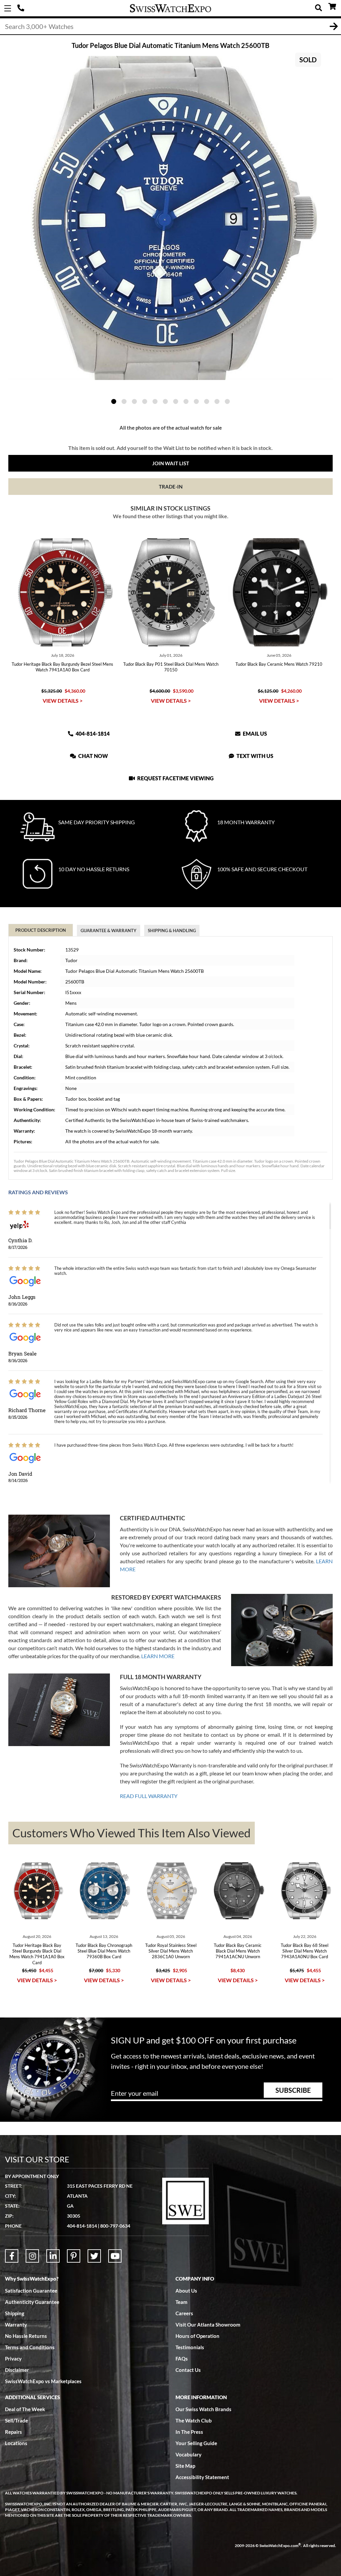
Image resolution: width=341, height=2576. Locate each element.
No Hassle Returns (26, 2336)
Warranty (16, 2325)
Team (181, 2302)
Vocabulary (188, 2454)
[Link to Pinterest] (74, 2256)
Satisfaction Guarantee (31, 2291)
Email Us (254, 734)
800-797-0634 (115, 2226)
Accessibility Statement (202, 2477)
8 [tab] (186, 401)
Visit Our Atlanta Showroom (208, 2325)
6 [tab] (165, 401)
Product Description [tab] (41, 930)
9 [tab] (196, 401)
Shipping (15, 2313)
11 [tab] (217, 401)
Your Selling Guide (196, 2443)
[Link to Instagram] (32, 2256)
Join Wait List (171, 463)
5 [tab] (155, 401)
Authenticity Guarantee (32, 2302)
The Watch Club (194, 2420)
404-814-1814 (22, 8)
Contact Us (188, 2370)
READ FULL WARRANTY (149, 1796)
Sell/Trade (16, 2420)
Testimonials (190, 2347)
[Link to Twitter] (94, 2256)
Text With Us (254, 756)
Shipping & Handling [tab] (172, 930)
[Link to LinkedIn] (53, 2256)
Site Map (185, 2466)
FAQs (182, 2359)
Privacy (13, 2359)
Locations (16, 2443)
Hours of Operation (197, 2336)
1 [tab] (114, 401)
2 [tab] (124, 401)
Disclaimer (17, 2370)
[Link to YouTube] (115, 2256)
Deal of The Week (25, 2409)
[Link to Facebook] (12, 2256)
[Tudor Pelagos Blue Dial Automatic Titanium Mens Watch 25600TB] (170, 218)
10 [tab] (207, 401)
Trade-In (171, 487)
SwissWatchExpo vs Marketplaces (43, 2381)
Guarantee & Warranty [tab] (109, 930)
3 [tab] (134, 401)
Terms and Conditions (30, 2347)
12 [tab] (227, 401)
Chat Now (93, 756)
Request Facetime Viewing (175, 778)
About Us (186, 2291)
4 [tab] (145, 401)
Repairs (13, 2432)
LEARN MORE (158, 1656)
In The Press (189, 2432)
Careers (184, 2313)
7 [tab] (176, 401)
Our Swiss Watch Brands (203, 2409)
